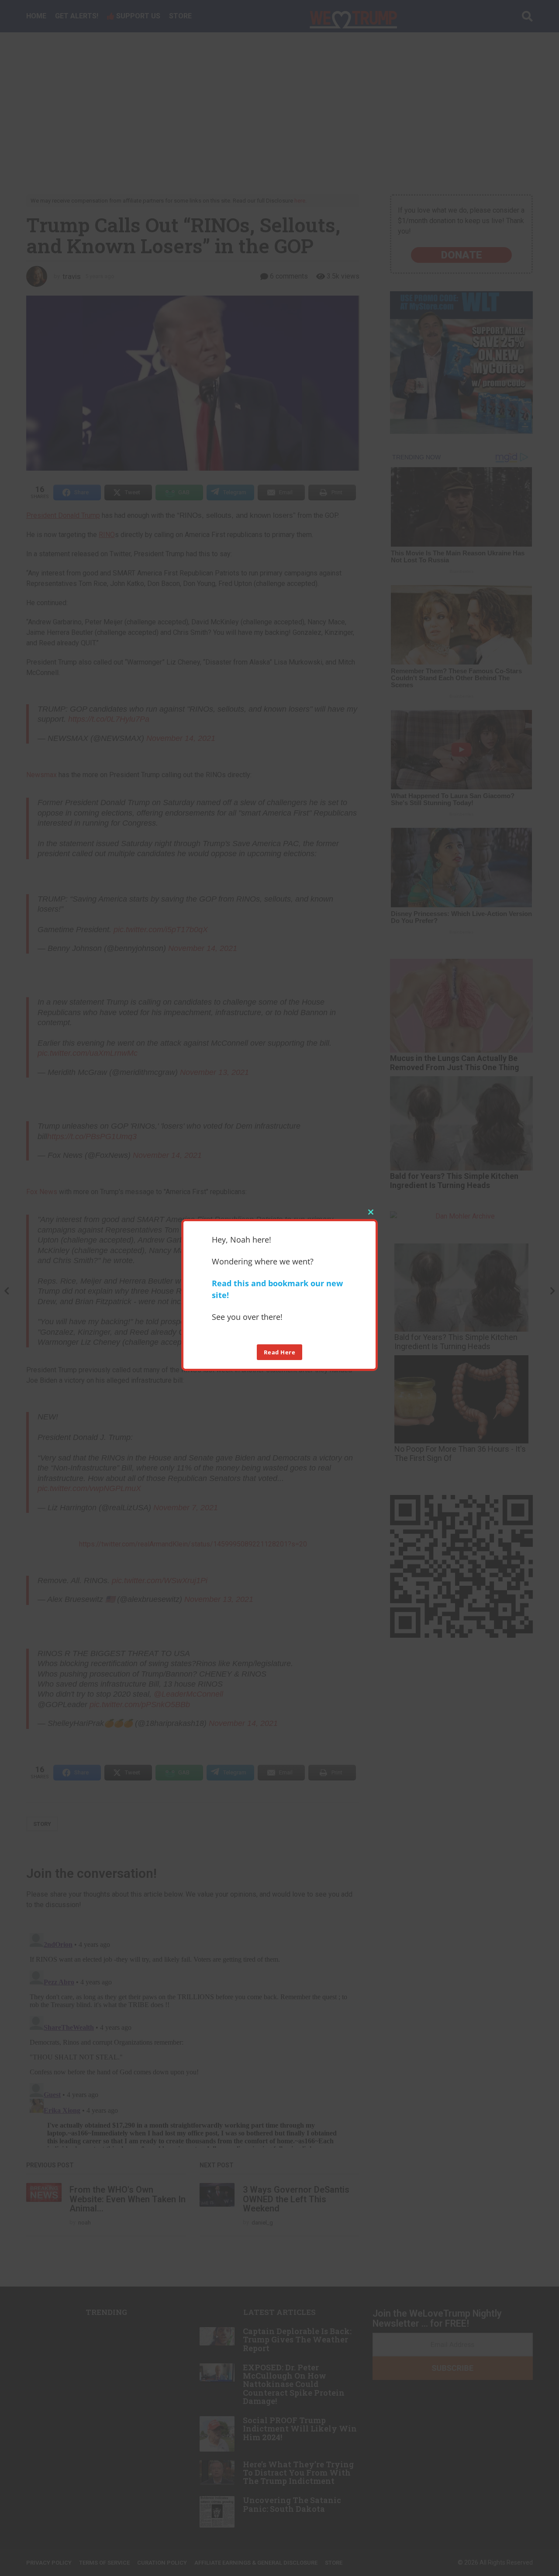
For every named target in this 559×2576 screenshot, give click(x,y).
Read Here (280, 1352)
